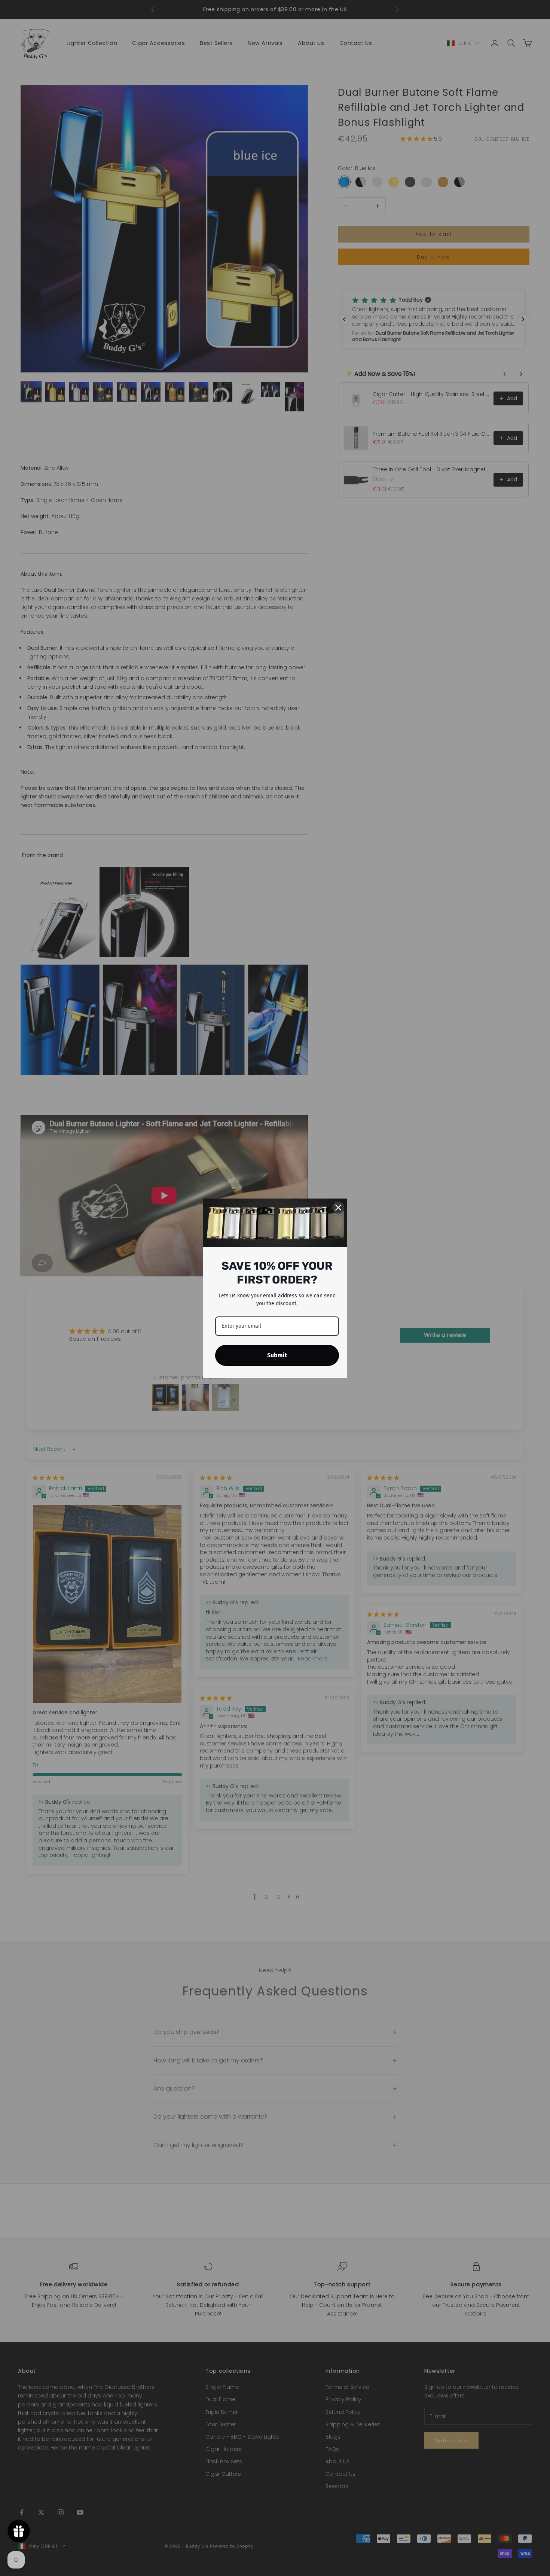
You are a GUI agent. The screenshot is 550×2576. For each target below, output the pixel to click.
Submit (277, 1355)
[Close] (338, 1208)
